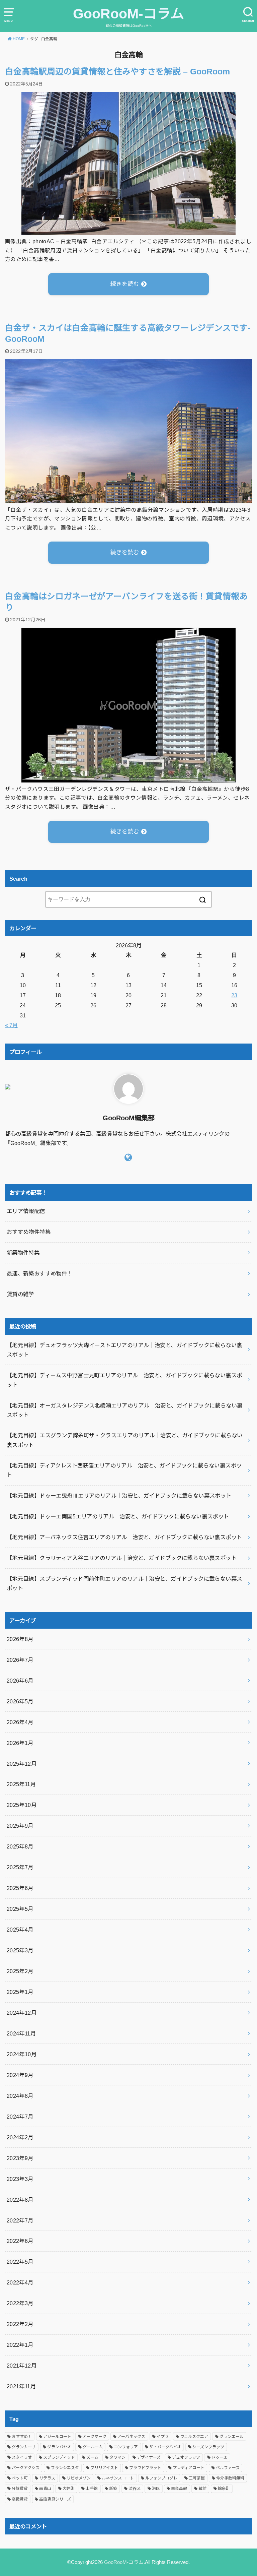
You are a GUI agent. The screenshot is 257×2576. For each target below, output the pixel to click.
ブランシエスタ (65, 2468)
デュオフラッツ (186, 2457)
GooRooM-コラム (128, 14)
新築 (113, 2489)
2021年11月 (21, 2386)
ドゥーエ (220, 2457)
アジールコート (57, 2437)
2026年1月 (20, 1743)
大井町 (69, 2489)
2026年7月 (20, 1660)
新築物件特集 (23, 1253)
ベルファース (228, 2468)
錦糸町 (224, 2489)
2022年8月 (20, 2200)
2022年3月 (20, 2303)
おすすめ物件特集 (29, 1232)
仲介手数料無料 (230, 2478)
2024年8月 (20, 2096)
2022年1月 (20, 2345)
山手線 (92, 2489)
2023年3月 (20, 2179)
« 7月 (11, 1025)
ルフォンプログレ (161, 2478)
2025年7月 (20, 1867)
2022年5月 (20, 2262)
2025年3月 (20, 1950)
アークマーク (95, 2437)
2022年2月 (20, 2324)
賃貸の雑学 (20, 1294)
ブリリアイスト (104, 2468)
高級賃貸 (20, 2499)
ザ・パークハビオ (165, 2447)
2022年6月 (20, 2241)
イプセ (163, 2437)
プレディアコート (189, 2468)
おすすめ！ (22, 2437)
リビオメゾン (79, 2478)
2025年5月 (20, 1909)
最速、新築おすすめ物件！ (40, 1273)
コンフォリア (126, 2447)
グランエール (232, 2437)
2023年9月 (20, 2158)
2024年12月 (22, 2013)
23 (234, 995)
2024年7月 (20, 2117)
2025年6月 (20, 1888)
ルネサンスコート (118, 2478)
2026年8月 (20, 1639)
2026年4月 (20, 1722)
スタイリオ (22, 2457)
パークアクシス (26, 2468)
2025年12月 (22, 1764)
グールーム (93, 2447)
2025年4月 (20, 1930)
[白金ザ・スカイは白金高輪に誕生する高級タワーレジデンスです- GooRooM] (128, 499)
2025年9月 (20, 1826)
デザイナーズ (149, 2457)
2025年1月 (20, 1992)
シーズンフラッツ (208, 2447)
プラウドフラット (145, 2468)
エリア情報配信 (26, 1211)
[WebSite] (128, 1157)
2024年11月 (21, 2033)
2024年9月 (20, 2075)
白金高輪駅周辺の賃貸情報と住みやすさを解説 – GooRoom (117, 72)
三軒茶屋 (197, 2478)
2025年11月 (21, 1784)
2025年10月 (22, 1805)
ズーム (92, 2457)
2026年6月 (20, 1681)
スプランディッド (59, 2457)
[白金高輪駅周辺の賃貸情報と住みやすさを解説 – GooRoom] (128, 230)
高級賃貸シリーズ (55, 2499)
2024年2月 (20, 2137)
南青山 (45, 2489)
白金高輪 (179, 2489)
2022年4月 (20, 2282)
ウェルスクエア (194, 2437)
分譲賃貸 (20, 2489)
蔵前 (202, 2489)
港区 (156, 2489)
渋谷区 (135, 2489)
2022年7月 (20, 2220)
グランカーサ (24, 2447)
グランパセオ (59, 2447)
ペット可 (20, 2478)
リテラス (47, 2478)
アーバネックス (131, 2437)
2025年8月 (20, 1846)
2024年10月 (22, 2054)
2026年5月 (20, 1701)
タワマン (117, 2457)
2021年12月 (22, 2366)
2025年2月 (20, 1971)
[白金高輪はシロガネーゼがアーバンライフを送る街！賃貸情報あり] (128, 778)
